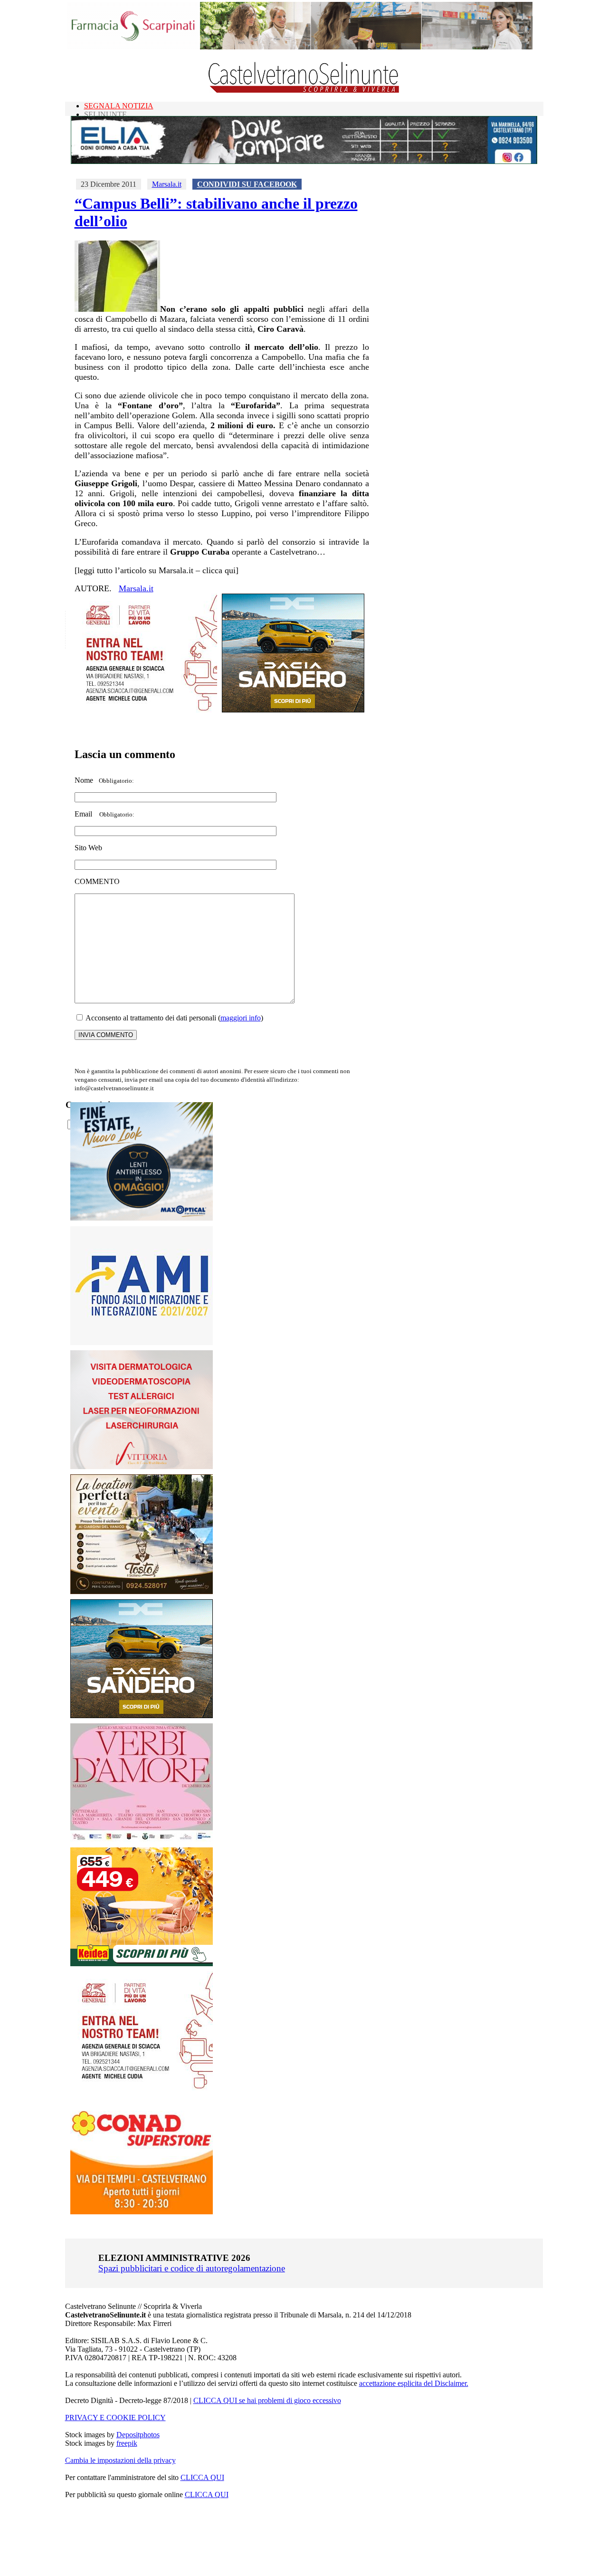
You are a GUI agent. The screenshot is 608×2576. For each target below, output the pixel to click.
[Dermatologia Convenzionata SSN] (142, 1466)
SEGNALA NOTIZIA (119, 106)
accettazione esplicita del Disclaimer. (414, 2383)
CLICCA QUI (202, 2477)
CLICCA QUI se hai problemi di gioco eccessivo (267, 2400)
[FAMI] (142, 1342)
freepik (127, 2443)
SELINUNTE (105, 114)
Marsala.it (167, 184)
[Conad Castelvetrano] (142, 2212)
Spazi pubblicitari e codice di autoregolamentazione (192, 2268)
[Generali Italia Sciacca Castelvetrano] (146, 710)
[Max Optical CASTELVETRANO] (142, 1218)
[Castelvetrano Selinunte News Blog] (304, 91)
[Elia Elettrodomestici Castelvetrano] (304, 161)
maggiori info (241, 1018)
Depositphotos (138, 2435)
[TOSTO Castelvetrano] (142, 1591)
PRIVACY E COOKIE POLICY (115, 2417)
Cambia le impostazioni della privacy (120, 2460)
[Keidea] (142, 1964)
